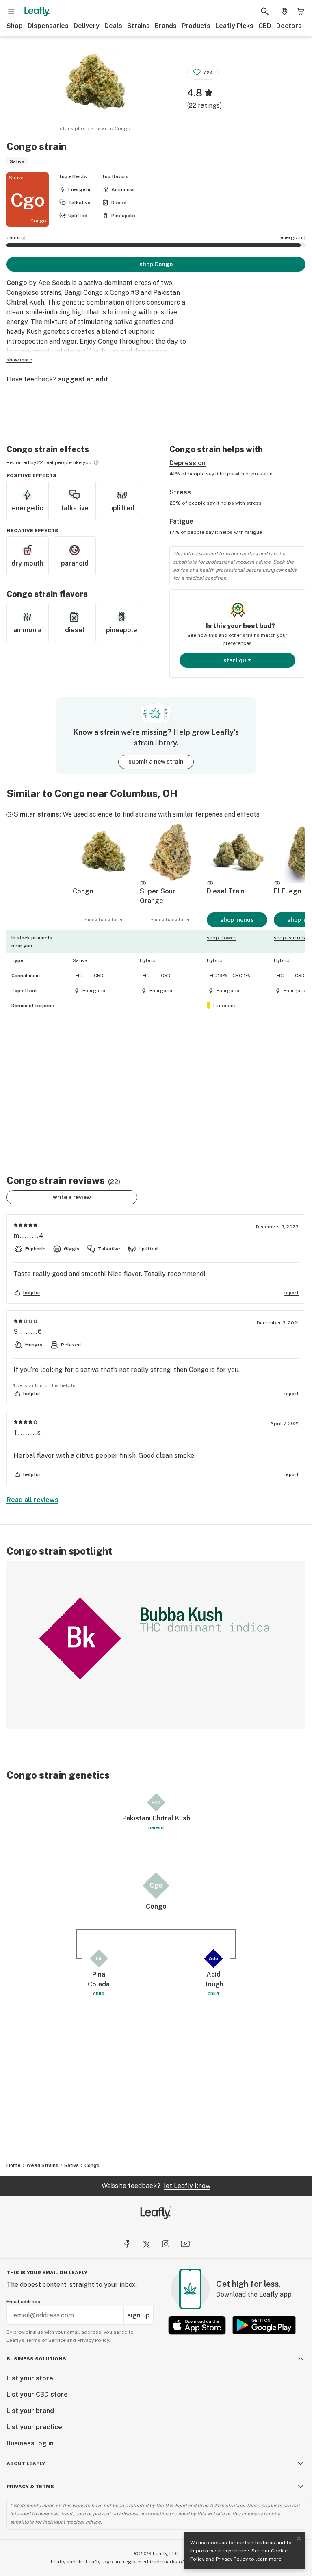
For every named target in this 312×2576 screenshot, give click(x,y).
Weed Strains (42, 2165)
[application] (156, 1645)
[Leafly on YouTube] (185, 2244)
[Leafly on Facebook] (127, 2244)
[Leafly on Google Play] (264, 2325)
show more (19, 360)
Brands (166, 26)
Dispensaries (48, 26)
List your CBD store (37, 2394)
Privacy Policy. (94, 2340)
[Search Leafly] (265, 11)
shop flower (221, 938)
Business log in (30, 2443)
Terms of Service (46, 2340)
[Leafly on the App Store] (197, 2325)
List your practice (34, 2427)
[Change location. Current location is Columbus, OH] (284, 11)
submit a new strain (156, 762)
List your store (30, 2378)
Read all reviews (32, 1500)
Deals (113, 26)
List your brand (30, 2411)
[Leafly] (37, 11)
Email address (23, 2302)
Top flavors (115, 176)
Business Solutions (36, 2359)
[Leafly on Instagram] (166, 2244)
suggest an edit (83, 379)
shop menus (237, 920)
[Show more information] (96, 462)
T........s (27, 1432)
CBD (265, 26)
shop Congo (156, 264)
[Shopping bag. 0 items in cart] (301, 11)
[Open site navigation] (11, 11)
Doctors (289, 26)
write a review (72, 1197)
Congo (92, 2165)
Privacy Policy (232, 2559)
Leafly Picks (234, 26)
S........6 (28, 1332)
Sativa (71, 2165)
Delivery (87, 26)
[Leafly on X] (146, 2244)
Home (14, 2165)
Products (196, 26)
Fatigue (181, 522)
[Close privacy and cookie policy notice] (299, 2539)
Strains (139, 26)
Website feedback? (156, 2186)
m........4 (29, 1236)
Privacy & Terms (30, 2487)
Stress (180, 492)
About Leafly (26, 2463)
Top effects (73, 176)
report (291, 1293)
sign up (139, 2315)
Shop (15, 26)
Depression (187, 463)
